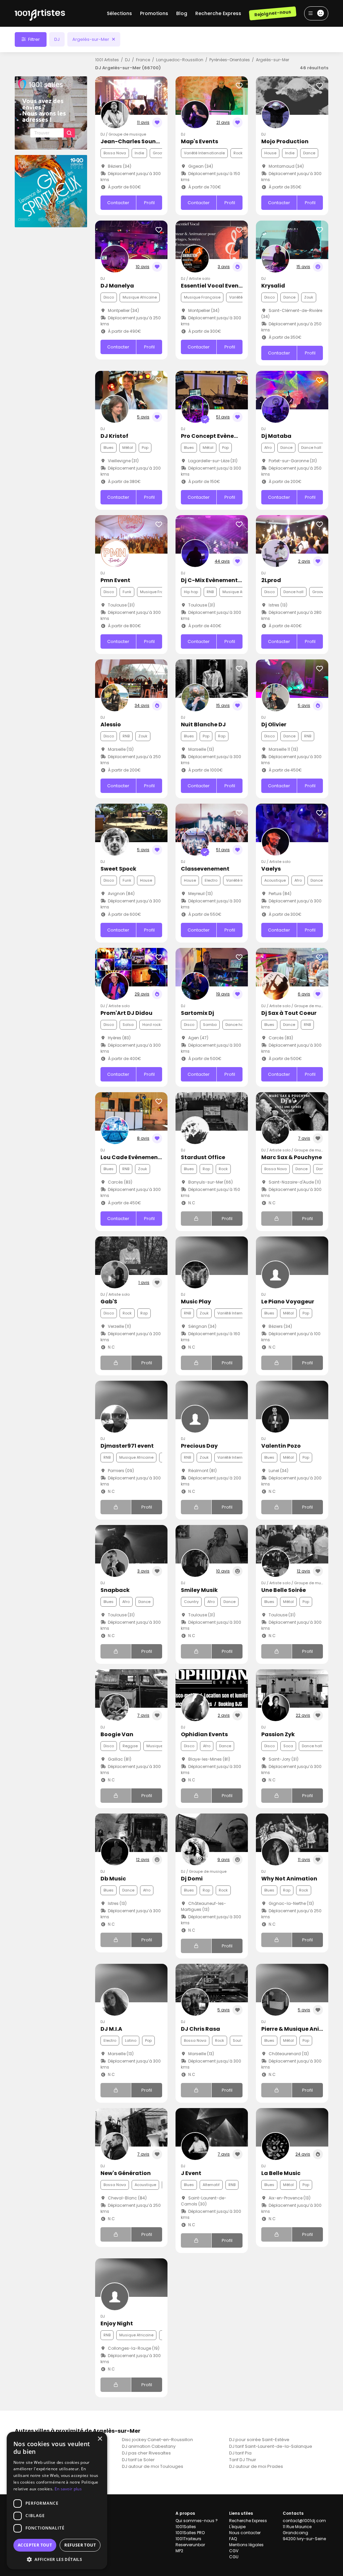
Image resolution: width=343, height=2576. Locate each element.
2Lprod (271, 580)
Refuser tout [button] (80, 2545)
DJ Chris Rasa (200, 2029)
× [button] (100, 2439)
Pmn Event (115, 580)
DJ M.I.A (111, 2029)
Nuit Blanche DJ (203, 724)
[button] (57, 2559)
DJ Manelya (117, 286)
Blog (182, 13)
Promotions (154, 13)
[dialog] (57, 2501)
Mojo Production (285, 141)
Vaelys (271, 869)
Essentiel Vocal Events (213, 286)
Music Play (196, 1302)
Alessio (111, 724)
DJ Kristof (114, 436)
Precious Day (199, 1446)
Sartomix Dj (197, 1013)
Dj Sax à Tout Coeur (289, 1013)
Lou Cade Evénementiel (134, 1157)
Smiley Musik (199, 1590)
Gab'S (109, 1302)
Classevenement (205, 869)
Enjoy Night (117, 2323)
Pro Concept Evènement (215, 436)
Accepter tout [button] (35, 2545)
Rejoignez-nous (272, 13)
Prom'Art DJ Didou (126, 1013)
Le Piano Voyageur (288, 1302)
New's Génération (126, 2173)
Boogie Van (117, 1734)
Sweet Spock (118, 869)
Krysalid (273, 286)
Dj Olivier (274, 724)
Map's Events (199, 141)
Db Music (113, 1879)
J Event (191, 2173)
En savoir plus (68, 2489)
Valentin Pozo (281, 1446)
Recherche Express (218, 13)
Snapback (115, 1590)
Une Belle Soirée (284, 1590)
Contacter (118, 203)
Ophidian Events (204, 1734)
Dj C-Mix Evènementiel (213, 580)
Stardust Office (203, 1157)
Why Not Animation (289, 1879)
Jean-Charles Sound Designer (143, 141)
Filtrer (33, 39)
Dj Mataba (276, 436)
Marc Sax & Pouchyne (292, 1157)
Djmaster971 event (127, 1446)
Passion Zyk (278, 1734)
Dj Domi (192, 1879)
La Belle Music (281, 2173)
